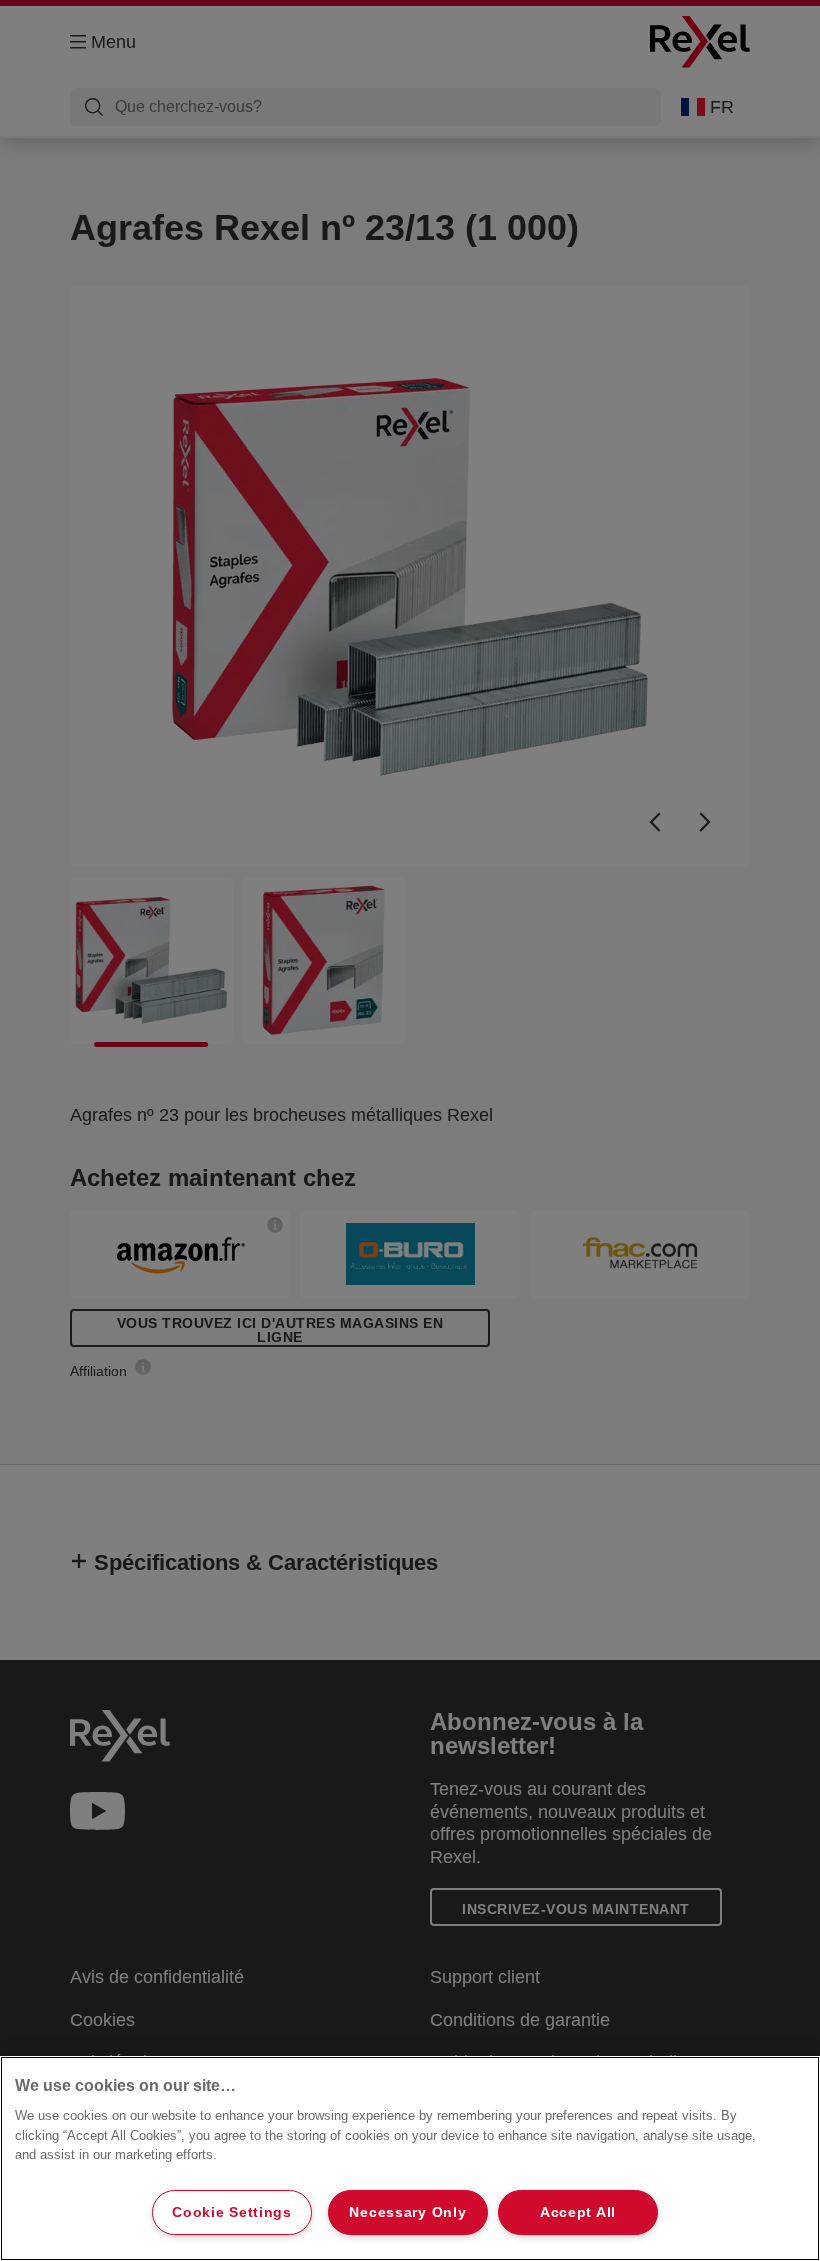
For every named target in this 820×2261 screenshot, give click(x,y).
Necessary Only (407, 2212)
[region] (410, 2158)
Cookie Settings (232, 2212)
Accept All (578, 2212)
